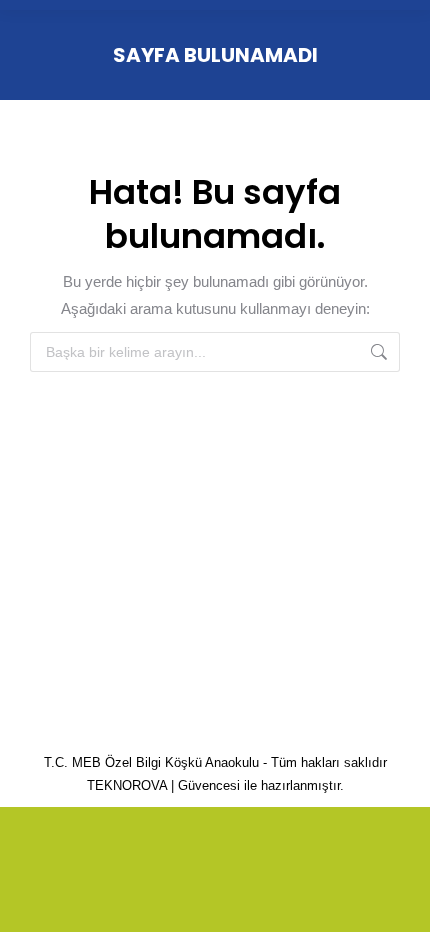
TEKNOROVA (127, 785)
